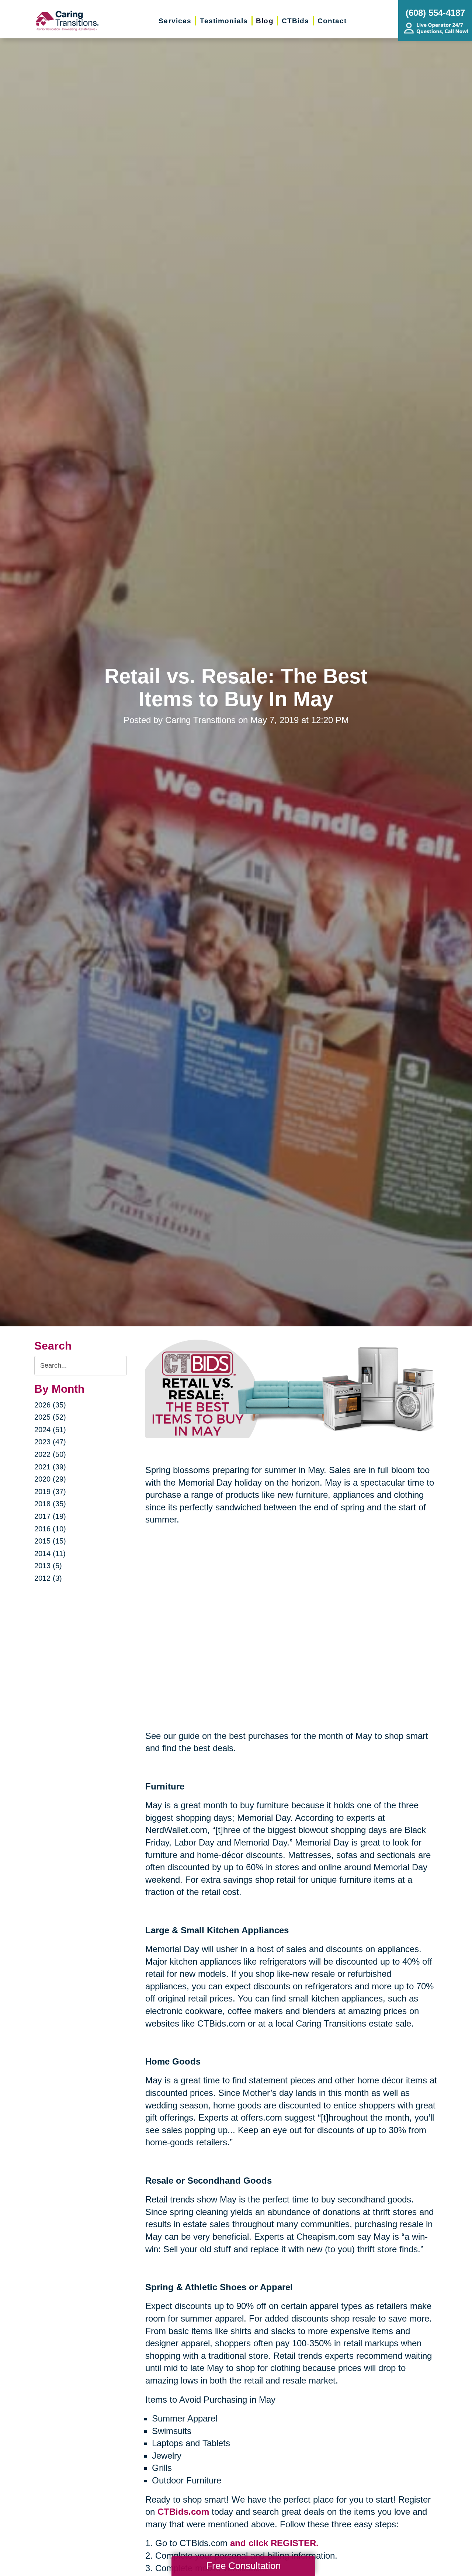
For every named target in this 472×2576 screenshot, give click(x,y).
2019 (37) (50, 1492)
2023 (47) (50, 1442)
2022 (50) (50, 1454)
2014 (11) (50, 1553)
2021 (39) (50, 1467)
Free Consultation (243, 2566)
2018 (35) (50, 1504)
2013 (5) (48, 1566)
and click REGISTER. (274, 2543)
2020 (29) (50, 1479)
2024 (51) (50, 1430)
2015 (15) (50, 1541)
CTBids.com (183, 2512)
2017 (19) (50, 1516)
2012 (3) (48, 1578)
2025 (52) (50, 1417)
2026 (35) (50, 1405)
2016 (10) (50, 1529)
